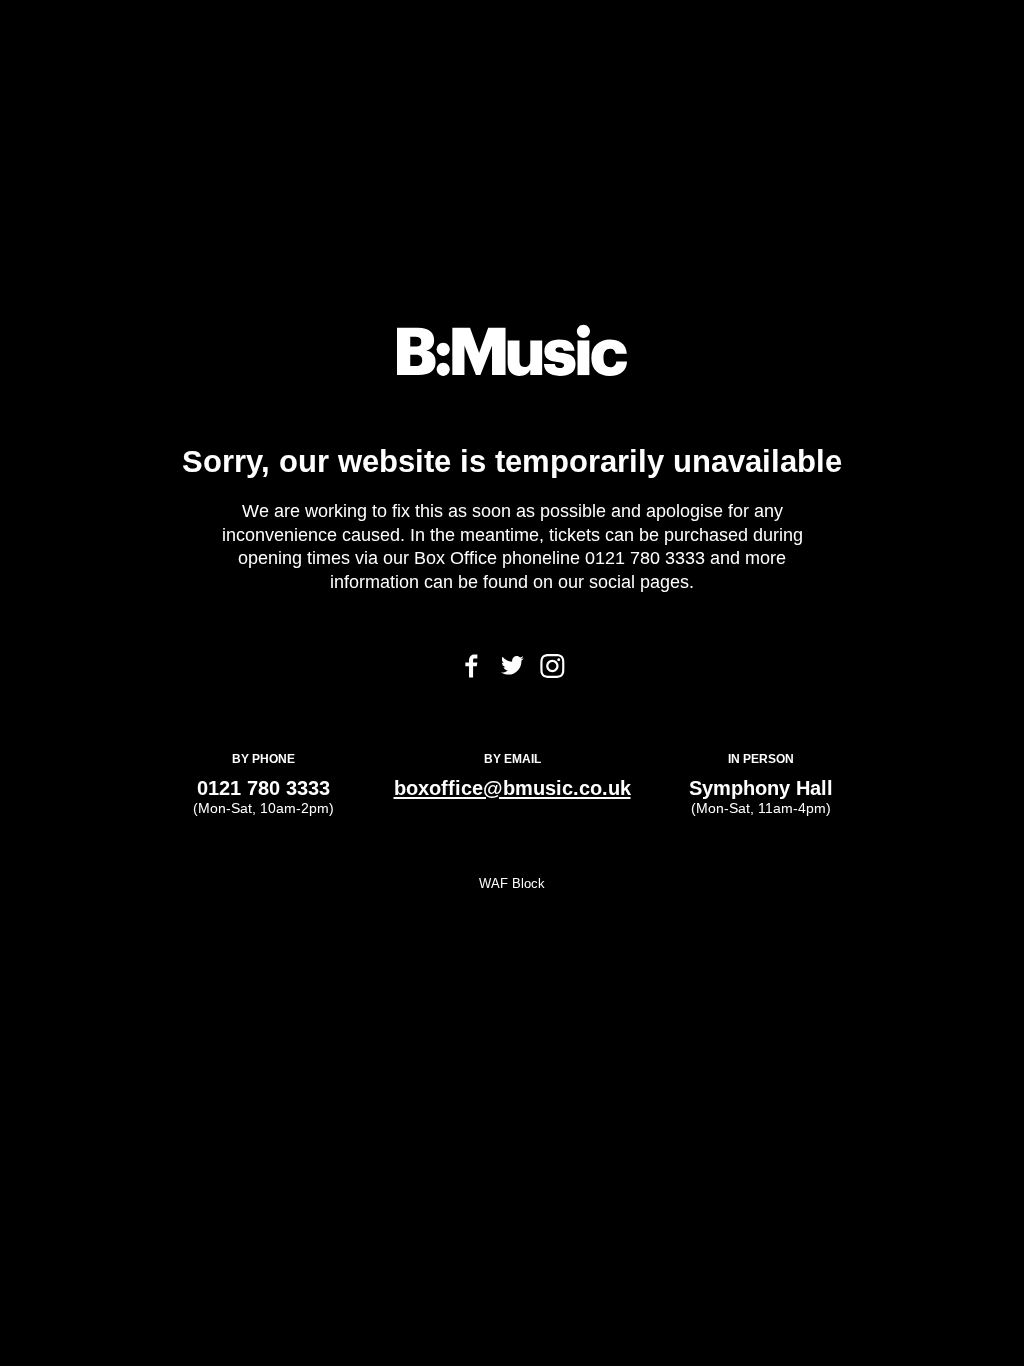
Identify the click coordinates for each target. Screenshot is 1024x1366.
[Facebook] (471, 672)
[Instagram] (552, 672)
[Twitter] (512, 669)
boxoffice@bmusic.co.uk (512, 787)
